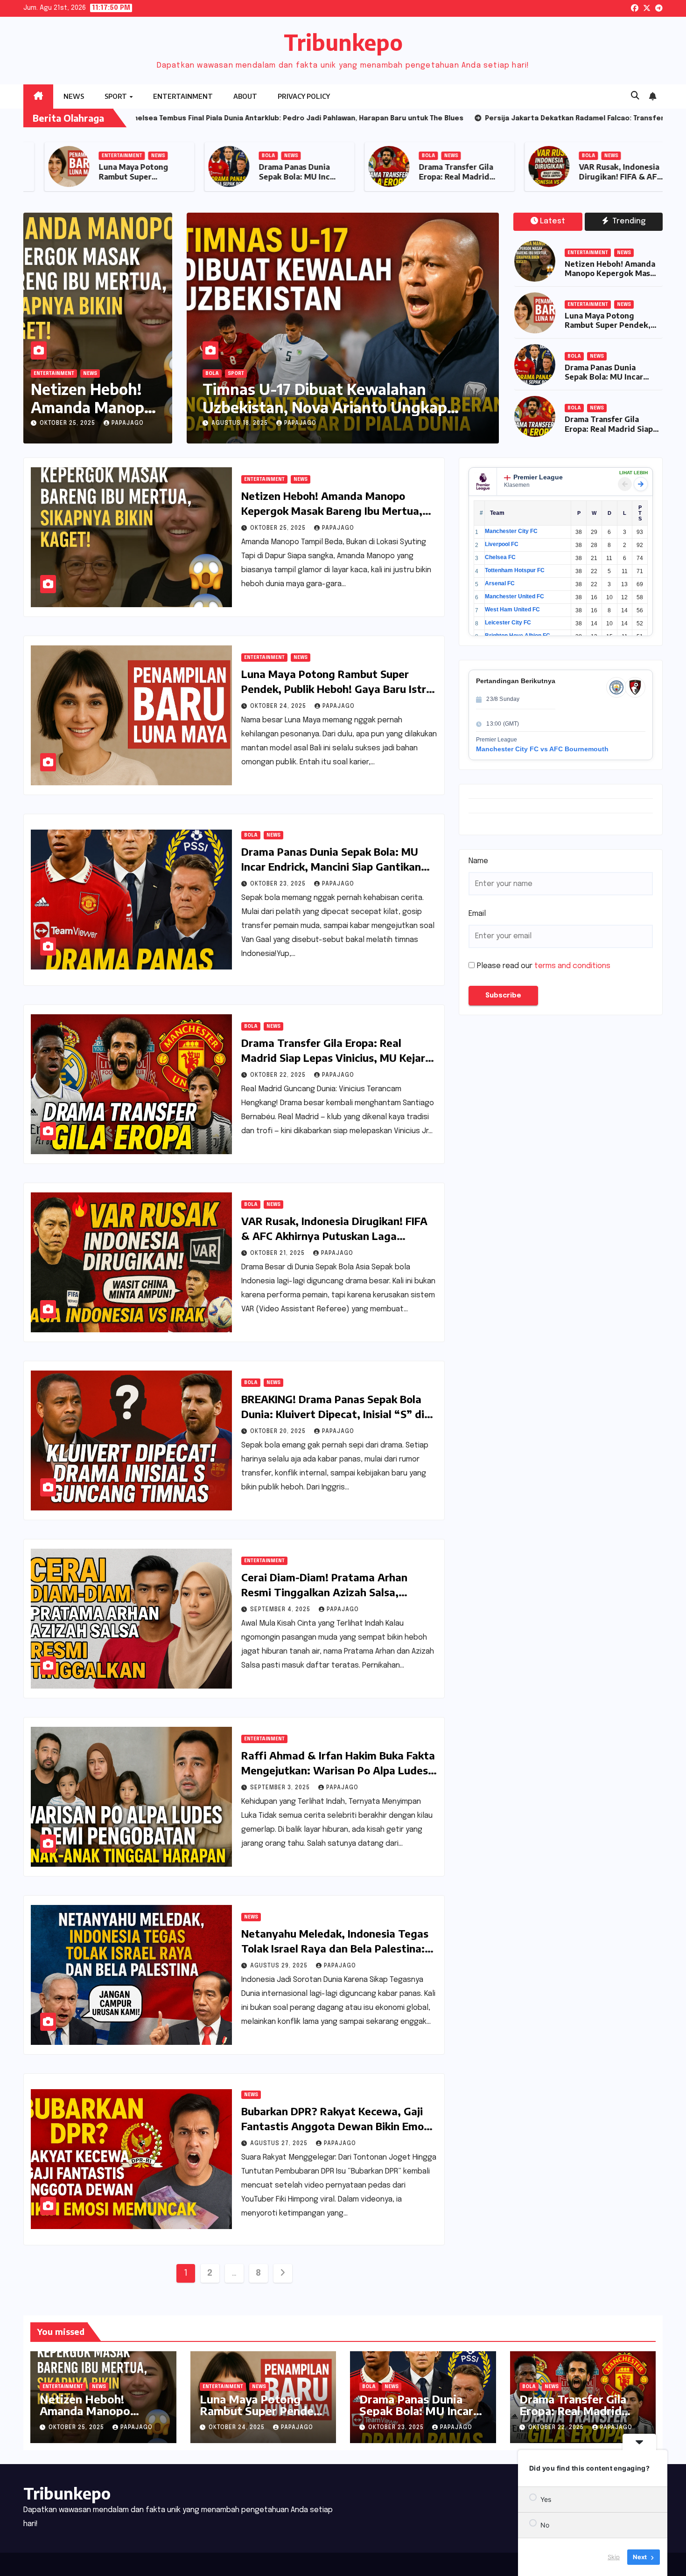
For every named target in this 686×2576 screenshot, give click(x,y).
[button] (635, 96)
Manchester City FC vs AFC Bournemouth (542, 749)
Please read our (544, 966)
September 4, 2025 (281, 1610)
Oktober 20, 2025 (279, 1432)
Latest (553, 221)
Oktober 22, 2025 (279, 1075)
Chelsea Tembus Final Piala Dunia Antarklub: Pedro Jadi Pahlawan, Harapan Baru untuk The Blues (365, 407)
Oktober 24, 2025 (279, 706)
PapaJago (128, 423)
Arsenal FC (500, 583)
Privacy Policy (304, 96)
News (74, 96)
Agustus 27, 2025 (280, 2144)
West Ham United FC (512, 609)
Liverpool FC (502, 544)
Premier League (538, 477)
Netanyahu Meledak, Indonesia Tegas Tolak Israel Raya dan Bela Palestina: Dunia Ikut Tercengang (335, 1948)
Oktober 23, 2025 (279, 884)
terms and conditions (572, 966)
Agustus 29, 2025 (280, 1966)
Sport (116, 96)
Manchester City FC (511, 531)
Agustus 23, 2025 (285, 423)
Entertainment (183, 96)
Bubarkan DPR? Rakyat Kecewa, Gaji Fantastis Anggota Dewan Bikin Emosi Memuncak (336, 2126)
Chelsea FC (500, 557)
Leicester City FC (508, 623)
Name (478, 861)
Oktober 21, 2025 (278, 1253)
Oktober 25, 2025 (68, 423)
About (245, 96)
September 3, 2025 (281, 1788)
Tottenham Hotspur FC (515, 570)
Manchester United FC (514, 596)
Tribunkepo (343, 42)
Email (477, 914)
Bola (408, 156)
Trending (628, 221)
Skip (614, 2557)
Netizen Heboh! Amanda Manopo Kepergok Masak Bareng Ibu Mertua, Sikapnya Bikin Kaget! (612, 278)
